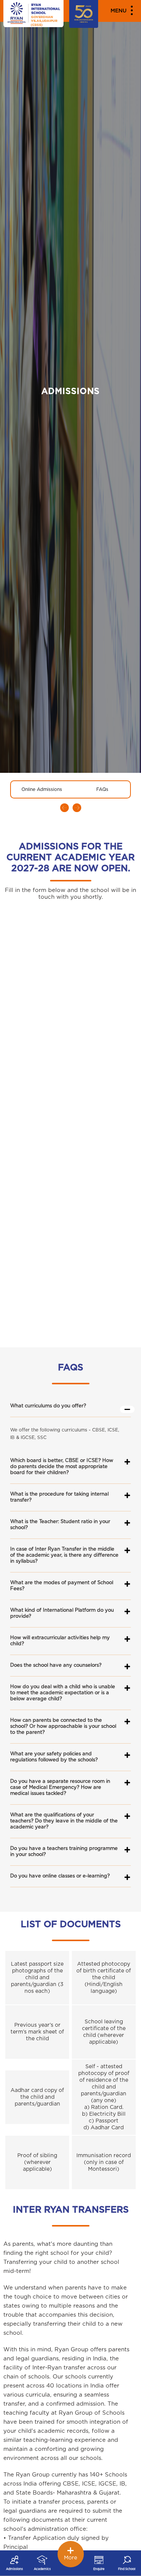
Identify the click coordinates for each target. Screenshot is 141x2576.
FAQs (102, 789)
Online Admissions (42, 789)
